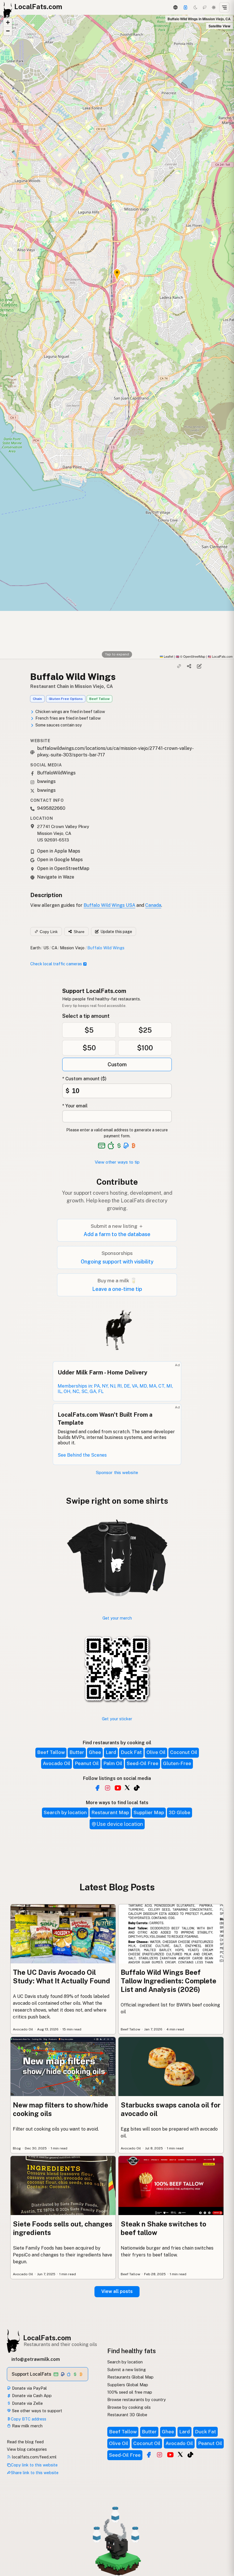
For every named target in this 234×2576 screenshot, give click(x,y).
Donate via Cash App (31, 2396)
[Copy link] (179, 666)
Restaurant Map (110, 1812)
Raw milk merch (27, 2426)
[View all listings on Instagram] (108, 1788)
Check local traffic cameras (56, 964)
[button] (8, 23)
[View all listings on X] (127, 1787)
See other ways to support (37, 2411)
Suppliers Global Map (128, 2385)
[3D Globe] (175, 7)
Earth (35, 948)
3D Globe (179, 1812)
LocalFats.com (47, 2338)
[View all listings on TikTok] (137, 1788)
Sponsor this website (117, 1472)
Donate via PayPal (29, 2388)
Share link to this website (35, 2473)
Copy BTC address (29, 2419)
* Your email (75, 1106)
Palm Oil (113, 1763)
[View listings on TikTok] (190, 2455)
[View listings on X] (180, 2454)
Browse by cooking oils (129, 2407)
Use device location (120, 1824)
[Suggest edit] (199, 666)
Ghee (95, 1752)
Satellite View (219, 26)
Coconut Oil (184, 1752)
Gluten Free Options (66, 699)
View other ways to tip (117, 1162)
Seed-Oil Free (143, 1763)
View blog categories (27, 2449)
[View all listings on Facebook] (97, 1788)
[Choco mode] (205, 7)
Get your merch (117, 1618)
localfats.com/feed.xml (34, 2457)
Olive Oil (156, 1752)
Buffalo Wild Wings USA (109, 905)
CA (55, 948)
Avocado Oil (57, 1763)
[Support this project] (185, 7)
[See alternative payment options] (126, 1146)
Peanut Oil (87, 1763)
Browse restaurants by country (137, 2400)
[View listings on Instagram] (160, 2455)
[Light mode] (214, 7)
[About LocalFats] (12, 2533)
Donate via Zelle (27, 2403)
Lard (111, 1752)
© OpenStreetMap (190, 656)
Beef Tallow (99, 699)
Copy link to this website (34, 2465)
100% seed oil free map (130, 2392)
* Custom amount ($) (84, 1079)
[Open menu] (224, 7)
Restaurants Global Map (130, 2377)
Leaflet (168, 656)
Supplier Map (149, 1812)
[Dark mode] (195, 7)
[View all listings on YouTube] (118, 1788)
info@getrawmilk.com (36, 2359)
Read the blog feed (25, 2442)
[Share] (189, 666)
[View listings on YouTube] (170, 2455)
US (46, 948)
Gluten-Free (177, 1763)
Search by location (65, 1812)
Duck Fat (131, 1752)
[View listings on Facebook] (149, 2455)
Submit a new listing (127, 2370)
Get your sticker (117, 1719)
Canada (153, 905)
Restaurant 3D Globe (127, 2415)
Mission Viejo (72, 948)
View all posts (117, 2291)
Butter (77, 1752)
